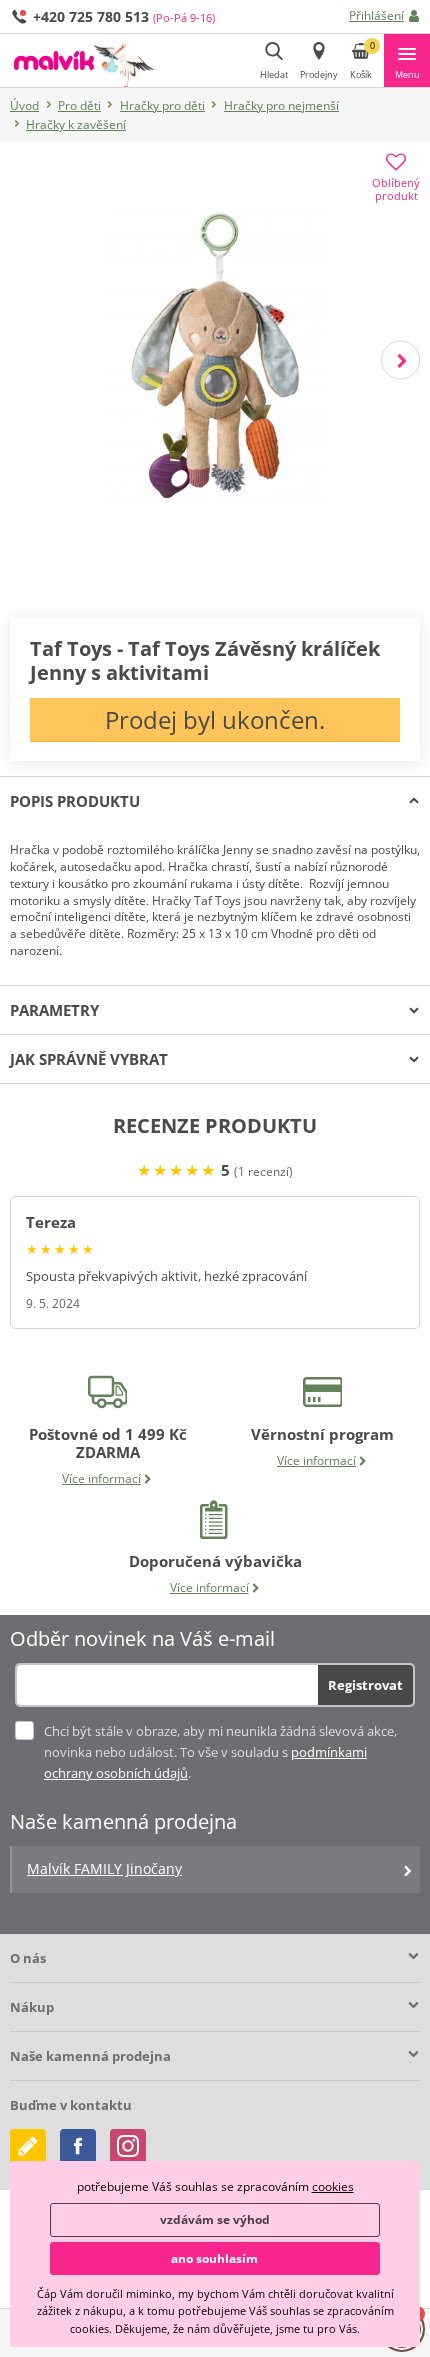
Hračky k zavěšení (76, 124)
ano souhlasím (214, 2258)
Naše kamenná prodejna (90, 2056)
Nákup (32, 2007)
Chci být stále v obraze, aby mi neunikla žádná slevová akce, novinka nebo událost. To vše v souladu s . (220, 1752)
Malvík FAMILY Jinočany (104, 1868)
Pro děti (79, 105)
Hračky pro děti (162, 105)
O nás (28, 1958)
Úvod (24, 105)
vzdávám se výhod (215, 2219)
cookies (333, 2186)
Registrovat (365, 1685)
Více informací (101, 1478)
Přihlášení (376, 15)
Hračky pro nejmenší (281, 105)
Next (400, 359)
